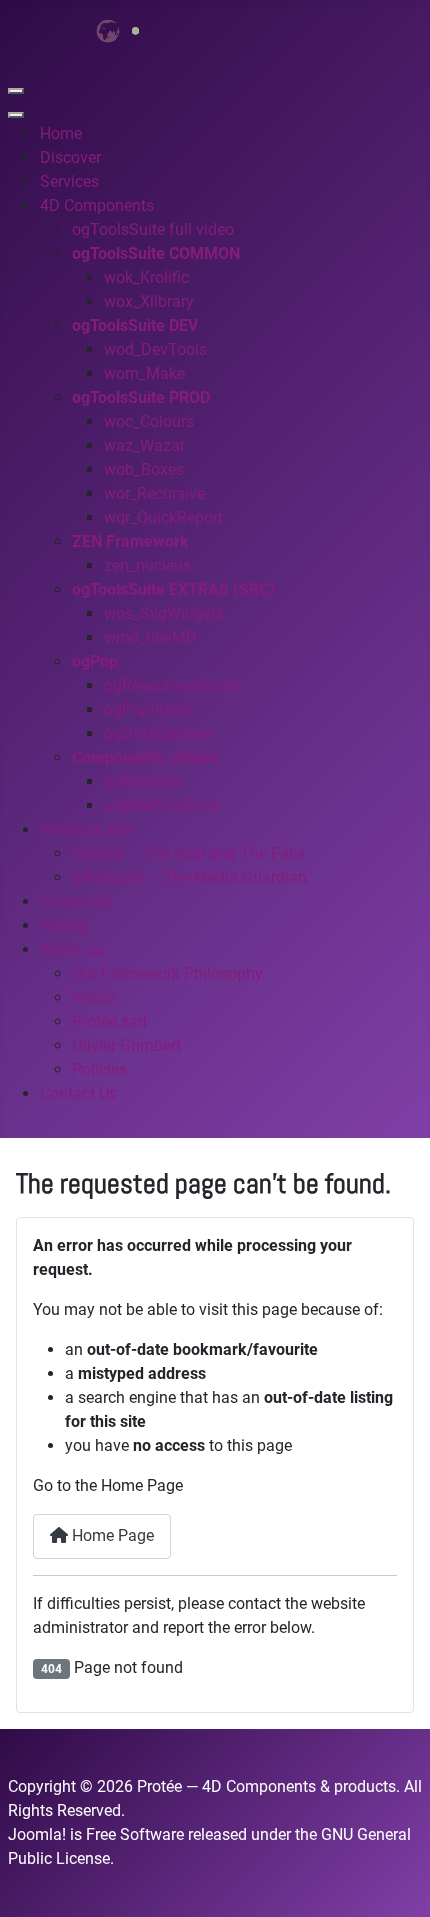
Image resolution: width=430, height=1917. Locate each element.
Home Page (111, 1535)
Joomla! (37, 1834)
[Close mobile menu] (16, 115)
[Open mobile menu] (16, 91)
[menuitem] (61, 133)
